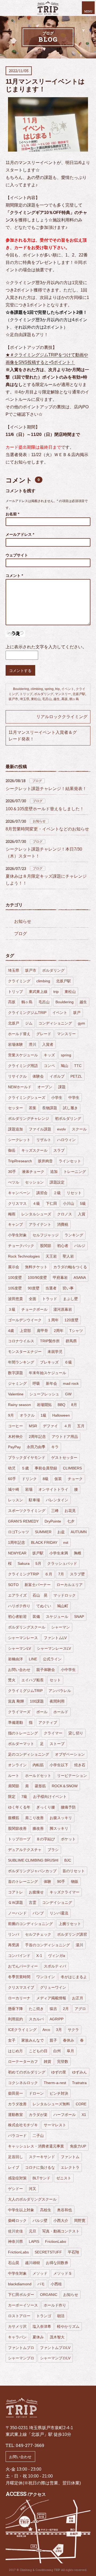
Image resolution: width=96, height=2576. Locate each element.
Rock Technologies (24, 1256)
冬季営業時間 (19, 1977)
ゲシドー (15, 2189)
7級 (24, 1797)
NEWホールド (20, 1087)
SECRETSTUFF (48, 2252)
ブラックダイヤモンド (27, 1458)
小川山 (69, 1203)
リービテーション (72, 1776)
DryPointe (53, 1521)
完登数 (63, 2061)
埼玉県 (25, 699)
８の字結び (46, 1839)
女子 (12, 2040)
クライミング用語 (23, 1066)
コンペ (49, 1066)
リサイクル (17, 1076)
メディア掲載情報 (51, 1998)
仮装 (58, 1479)
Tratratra (79, 2083)
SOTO (13, 1585)
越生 (57, 699)
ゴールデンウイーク (25, 1320)
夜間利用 (57, 1701)
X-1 (39, 1956)
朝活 (61, 2316)
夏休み (38, 2337)
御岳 (12, 1150)
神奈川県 (15, 2241)
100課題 (37, 1701)
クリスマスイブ (21, 1987)
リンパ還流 (59, 1913)
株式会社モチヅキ (23, 2125)
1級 (43, 1415)
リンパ (14, 1934)
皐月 (70, 2051)
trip (57, 689)
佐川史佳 (15, 2231)
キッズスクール (34, 1150)
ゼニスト (64, 2178)
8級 (46, 1479)
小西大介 (61, 2221)
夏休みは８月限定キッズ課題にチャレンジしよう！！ (46, 880)
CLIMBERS (72, 1468)
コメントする (20, 671)
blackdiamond (20, 2284)
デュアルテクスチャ (25, 1850)
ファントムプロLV (55, 2348)
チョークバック (21, 1246)
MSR (33, 1426)
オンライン (17, 1765)
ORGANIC (49, 2295)
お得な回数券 (57, 2263)
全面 (33, 1299)
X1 (84, 2115)
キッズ (49, 1055)
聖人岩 (68, 1256)
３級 (12, 1309)
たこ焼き (36, 2009)
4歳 (11, 1331)
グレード (44, 1034)
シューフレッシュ (44, 1394)
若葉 (33, 1108)
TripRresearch (20, 1161)
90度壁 (34, 1288)
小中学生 (68, 1670)
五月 (81, 1426)
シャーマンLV (19, 1648)
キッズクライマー (65, 1892)
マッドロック (65, 1595)
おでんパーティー (23, 1966)
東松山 (36, 699)
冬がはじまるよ (74, 1977)
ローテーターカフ (23, 2061)
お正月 (78, 1998)
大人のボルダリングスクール (32, 2199)
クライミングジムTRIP (27, 1013)
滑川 (33, 1044)
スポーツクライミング (27, 1511)
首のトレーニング (23, 1881)
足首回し (15, 2157)
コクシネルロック (23, 2083)
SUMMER (43, 1532)
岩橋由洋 (15, 1659)
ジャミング (17, 1383)
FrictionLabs (18, 2252)
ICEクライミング (22, 2030)
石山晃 (14, 2263)
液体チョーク (33, 1172)
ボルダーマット (21, 1744)
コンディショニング (55, 1023)
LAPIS (34, 2241)
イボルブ (57, 1076)
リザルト (44, 1140)
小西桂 (56, 2284)
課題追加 (15, 1129)
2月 (66, 2009)
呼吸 (36, 1383)
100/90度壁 (37, 1278)
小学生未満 (59, 1553)
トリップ (26, 694)
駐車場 (34, 1500)
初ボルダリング (68, 1118)
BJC (68, 1860)
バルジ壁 (40, 2221)
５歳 (25, 1468)
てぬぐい (44, 1606)
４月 (67, 1426)
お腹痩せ (36, 1892)
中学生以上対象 (21, 2210)
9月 (11, 1415)
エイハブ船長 (33, 1680)
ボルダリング (44, 694)
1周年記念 (17, 1542)
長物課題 (50, 1108)
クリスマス (17, 1203)
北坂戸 (14, 1023)
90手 (61, 1881)
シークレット (19, 1140)
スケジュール (57, 1617)
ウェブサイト (17, 555)
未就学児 (55, 1352)
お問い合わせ (19, 1670)
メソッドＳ (63, 2273)
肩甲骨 (42, 1331)
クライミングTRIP (23, 1574)
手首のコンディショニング (47, 1945)
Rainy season (19, 1405)
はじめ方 (15, 2051)
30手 (12, 1172)
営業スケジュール (23, 1055)
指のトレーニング (23, 1733)
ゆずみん (79, 2072)
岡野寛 (80, 2221)
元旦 (33, 2231)
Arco (46, 2030)
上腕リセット (70, 1924)
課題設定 (57, 1182)
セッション (34, 1182)
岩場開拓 (44, 1405)
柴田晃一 (15, 2093)
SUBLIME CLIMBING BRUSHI (33, 1860)
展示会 (14, 1267)
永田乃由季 (36, 1447)
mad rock (71, 1383)
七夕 (71, 1521)
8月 (74, 1405)
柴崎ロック (17, 2221)
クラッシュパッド (62, 1563)
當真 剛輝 (16, 1701)
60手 (12, 1479)
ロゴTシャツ (19, 1532)
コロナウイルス (21, 1341)
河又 (33, 2189)
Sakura (24, 1563)
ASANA (80, 1278)
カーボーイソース (23, 2305)
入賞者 (48, 1044)
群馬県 (71, 1341)
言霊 (33, 1902)
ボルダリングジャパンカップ (32, 1871)
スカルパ (36, 2019)
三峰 (55, 1511)
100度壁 (15, 1278)
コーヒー (15, 1426)
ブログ (37, 781)
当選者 (51, 1288)
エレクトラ (70, 2167)
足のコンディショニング (29, 1754)
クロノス (65, 1214)
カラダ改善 (17, 2104)
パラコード (17, 2136)
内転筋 (38, 1765)
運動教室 (15, 2115)
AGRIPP (57, 2019)
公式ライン (52, 1659)
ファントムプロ (21, 2348)
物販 (75, 1881)
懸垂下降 (15, 2009)
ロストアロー (19, 2316)
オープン (45, 1087)
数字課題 (15, 1373)
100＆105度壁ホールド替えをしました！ (45, 809)
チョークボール (34, 1309)
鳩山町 (63, 1606)
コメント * (14, 576)
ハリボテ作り (19, 1606)
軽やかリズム (68, 2326)
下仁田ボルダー (21, 2295)
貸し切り (76, 1733)
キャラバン (17, 2337)
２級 (57, 1193)
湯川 (79, 1945)
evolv (61, 1129)
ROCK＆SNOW (65, 1786)
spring (49, 689)
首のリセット (74, 1871)
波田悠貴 (15, 1299)
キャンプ (15, 1224)
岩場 (29, 1489)
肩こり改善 (34, 1818)
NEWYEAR (17, 1553)
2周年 (59, 1331)
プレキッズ (49, 1362)
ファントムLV (55, 1638)
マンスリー (63, 694)
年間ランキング (21, 1362)
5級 (83, 1203)
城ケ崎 (14, 1489)
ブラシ (53, 1850)
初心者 (63, 1246)
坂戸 (77, 1013)
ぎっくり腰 (46, 1807)
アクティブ (48, 1722)
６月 (49, 1574)
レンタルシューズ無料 (51, 2104)
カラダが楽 (38, 2115)
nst (66, 1542)
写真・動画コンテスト (61, 2231)
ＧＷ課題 (15, 1902)
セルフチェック (38, 1934)
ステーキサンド (42, 2157)
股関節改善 (17, 1828)
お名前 (12, 514)
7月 (61, 1574)
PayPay (14, 1447)
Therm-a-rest (55, 2083)
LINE (33, 1659)
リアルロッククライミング (62, 717)
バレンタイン (57, 1500)
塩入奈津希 (42, 2326)
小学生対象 (17, 1235)
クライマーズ (19, 1712)
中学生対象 (17, 2273)
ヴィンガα (57, 1956)
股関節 (46, 1246)
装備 (36, 1617)
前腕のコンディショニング (30, 1924)
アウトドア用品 (65, 1437)
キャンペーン (19, 1193)
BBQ (61, 1405)
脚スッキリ (59, 1828)
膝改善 (38, 1828)
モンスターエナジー (25, 1352)
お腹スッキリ (61, 1818)
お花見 (70, 1511)
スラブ (59, 1150)
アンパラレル (60, 1691)
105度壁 (15, 1288)
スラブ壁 (77, 1574)
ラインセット (70, 1161)
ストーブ (57, 1744)
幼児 (12, 1468)
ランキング (74, 1235)
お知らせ (39, 821)
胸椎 (78, 1553)
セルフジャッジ (46, 1235)
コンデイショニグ (57, 1902)
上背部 (25, 1331)
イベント (68, 689)
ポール (42, 1712)
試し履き (70, 1108)
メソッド (40, 2273)
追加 (54, 1172)
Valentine (16, 1394)
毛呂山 (47, 699)
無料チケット (36, 1267)
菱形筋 (40, 1786)
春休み (69, 2040)
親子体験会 (46, 1670)
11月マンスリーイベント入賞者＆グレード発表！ (43, 736)
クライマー (53, 1733)
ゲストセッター (64, 1458)
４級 (36, 1203)
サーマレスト (55, 2125)
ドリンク (29, 1479)
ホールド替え (19, 1034)
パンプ (38, 1913)
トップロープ (19, 1839)
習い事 (68, 1288)
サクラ (73, 2030)
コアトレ (15, 1892)
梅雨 (12, 1214)
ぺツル (14, 1182)
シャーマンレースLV (54, 1648)
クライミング (19, 981)
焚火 (12, 1680)
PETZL (76, 1076)
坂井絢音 (45, 1161)
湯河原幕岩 (63, 1309)
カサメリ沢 (17, 2326)
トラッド (50, 1299)
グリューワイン (53, 1987)
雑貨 (47, 2061)
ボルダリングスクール (27, 1627)
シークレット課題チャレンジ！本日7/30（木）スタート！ (44, 853)
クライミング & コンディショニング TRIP (48, 8)
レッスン (15, 1500)
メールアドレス (20, 534)
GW (68, 1394)
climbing (37, 689)
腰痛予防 (68, 1807)
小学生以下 (59, 1765)
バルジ (80, 1246)
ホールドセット (38, 1776)
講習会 (42, 1193)
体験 (47, 1881)
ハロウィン (66, 1140)
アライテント (40, 1224)
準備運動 (15, 1722)
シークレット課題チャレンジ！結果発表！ (46, 789)
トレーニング (75, 1172)
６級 (68, 1362)
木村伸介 (15, 1437)
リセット (74, 1193)
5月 (38, 1563)
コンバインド (19, 1956)
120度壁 (71, 1320)
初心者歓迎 (17, 1617)
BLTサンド (41, 2178)
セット (55, 1680)
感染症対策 (17, 2178)
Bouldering (21, 689)
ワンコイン (46, 1977)
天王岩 (51, 1256)
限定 (12, 1797)
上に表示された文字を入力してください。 (46, 647)
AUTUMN (79, 1532)
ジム (29, 1023)
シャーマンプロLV (55, 2358)
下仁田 (51, 1203)
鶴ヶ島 (74, 699)
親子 (53, 2040)
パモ (41, 2284)
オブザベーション (70, 1754)
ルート (14, 1776)
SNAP (79, 1617)
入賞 (82, 1214)
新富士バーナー (38, 1585)
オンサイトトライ (53, 1489)
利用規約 (15, 2019)
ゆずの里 (59, 2072)
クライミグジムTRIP (25, 1691)
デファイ (50, 1426)
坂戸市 (13, 699)
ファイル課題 (40, 1129)
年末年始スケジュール (47, 1373)
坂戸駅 (38, 1553)
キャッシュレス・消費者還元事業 (36, 2146)
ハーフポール (65, 2115)
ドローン (36, 2093)
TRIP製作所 (50, 1341)
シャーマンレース (23, 1638)
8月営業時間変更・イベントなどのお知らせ (47, 829)
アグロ (80, 2009)
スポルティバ (55, 1966)
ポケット (68, 1839)
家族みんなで (33, 2040)
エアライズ (17, 1595)
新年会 (51, 1383)
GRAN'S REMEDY (23, 1521)
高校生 (46, 2210)
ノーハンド (17, 1913)
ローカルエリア (70, 1585)
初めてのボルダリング (27, 2072)
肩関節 (14, 1786)
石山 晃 (40, 1595)
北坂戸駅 (79, 694)
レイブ (14, 2167)
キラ (55, 1447)
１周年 (53, 1320)
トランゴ (44, 2316)
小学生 (57, 1098)
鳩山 (65, 1066)
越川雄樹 (33, 2263)
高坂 (65, 699)
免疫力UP (78, 2146)
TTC (78, 1066)
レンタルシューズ (36, 1214)
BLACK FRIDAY (44, 1542)
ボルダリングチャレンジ (29, 1118)
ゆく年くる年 (19, 1807)
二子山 (38, 2136)
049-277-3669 (30, 2445)
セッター (15, 1108)
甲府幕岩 (60, 1278)
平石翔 (73, 2252)
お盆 (61, 1532)
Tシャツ (76, 1331)
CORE (81, 2104)
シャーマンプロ (21, 2358)
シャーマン (61, 1627)
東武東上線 (38, 992)
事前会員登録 (46, 1468)
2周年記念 (37, 1437)
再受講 (14, 1945)
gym (81, 1023)
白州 (57, 2051)
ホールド (61, 1712)
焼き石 (80, 1765)
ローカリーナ (19, 1998)
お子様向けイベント (50, 1797)
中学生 (74, 1098)
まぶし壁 (70, 1299)
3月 (59, 2030)
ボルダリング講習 (72, 1934)
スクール (79, 1129)
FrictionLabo (56, 2241)
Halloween (61, 1415)
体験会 (38, 1076)
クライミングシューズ (27, 1098)
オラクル (27, 1415)
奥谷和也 (65, 2210)
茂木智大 (57, 2337)
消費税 (63, 1224)
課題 (62, 1087)
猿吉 (53, 2009)
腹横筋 (14, 1818)
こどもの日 (38, 2051)
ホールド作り (55, 2305)
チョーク (75, 1479)
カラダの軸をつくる (70, 1267)
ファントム (70, 2157)
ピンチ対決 (59, 2093)
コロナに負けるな (40, 2167)
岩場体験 (15, 1044)
